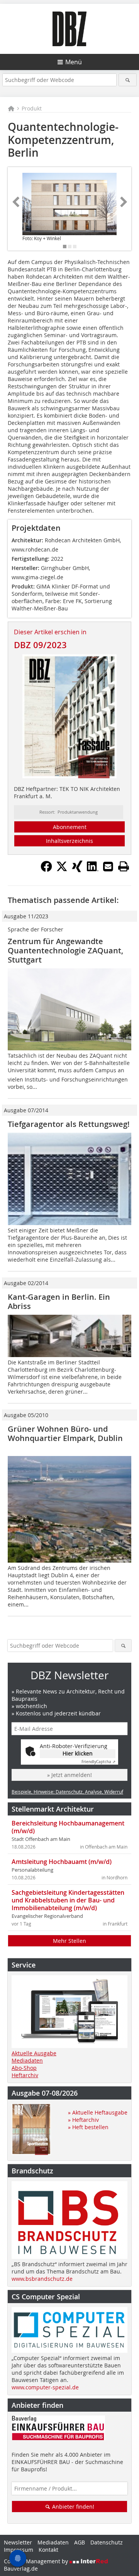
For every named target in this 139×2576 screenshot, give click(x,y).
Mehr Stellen (69, 1941)
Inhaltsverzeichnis (69, 841)
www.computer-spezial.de (45, 2387)
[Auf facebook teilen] (46, 870)
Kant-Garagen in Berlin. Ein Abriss (59, 1301)
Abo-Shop (24, 2068)
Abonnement (70, 827)
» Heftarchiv (83, 2120)
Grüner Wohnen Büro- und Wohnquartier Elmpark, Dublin (65, 1438)
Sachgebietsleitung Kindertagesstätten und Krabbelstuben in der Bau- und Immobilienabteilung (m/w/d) (68, 1900)
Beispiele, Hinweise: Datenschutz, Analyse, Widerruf (67, 1792)
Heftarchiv (25, 2075)
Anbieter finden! (72, 2507)
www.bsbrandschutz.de (42, 2279)
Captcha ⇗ (98, 1762)
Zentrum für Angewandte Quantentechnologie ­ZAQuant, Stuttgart (65, 950)
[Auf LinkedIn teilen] (93, 870)
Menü (74, 62)
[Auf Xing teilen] (77, 870)
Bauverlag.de (21, 2568)
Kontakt (48, 2550)
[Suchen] (128, 80)
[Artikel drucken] (124, 866)
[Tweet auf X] (62, 870)
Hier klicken (78, 1753)
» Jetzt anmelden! (69, 1775)
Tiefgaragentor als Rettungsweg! (69, 1124)
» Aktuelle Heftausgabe (98, 2112)
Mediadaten (27, 2060)
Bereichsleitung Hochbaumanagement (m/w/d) (68, 1827)
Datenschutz (107, 2542)
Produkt (32, 108)
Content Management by (37, 2561)
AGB (80, 2542)
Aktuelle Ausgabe (34, 2053)
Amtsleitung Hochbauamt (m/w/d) (62, 1862)
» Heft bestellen (88, 2127)
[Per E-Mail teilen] (108, 866)
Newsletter (18, 2542)
